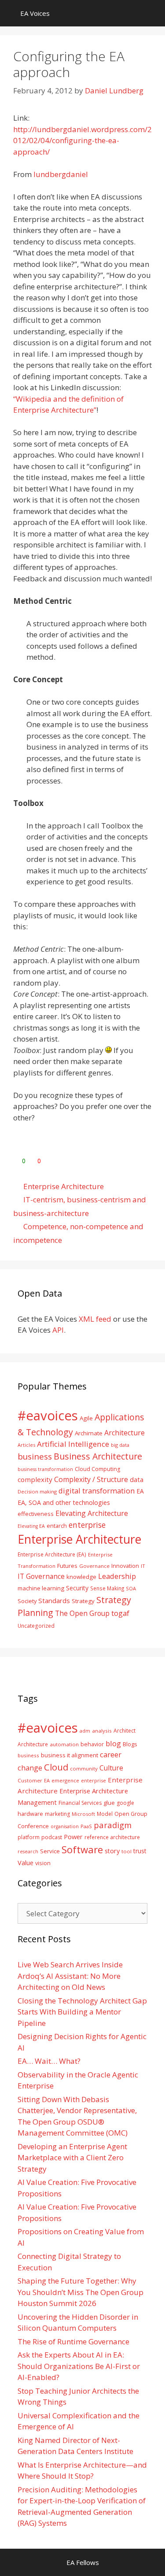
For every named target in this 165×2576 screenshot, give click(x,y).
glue (109, 1803)
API (58, 1330)
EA (140, 1491)
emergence (65, 1780)
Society (27, 1601)
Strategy (83, 1601)
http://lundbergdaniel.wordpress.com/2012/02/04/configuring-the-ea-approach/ (82, 140)
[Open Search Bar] (152, 13)
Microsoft (83, 1814)
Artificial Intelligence (73, 1444)
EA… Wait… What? (49, 2061)
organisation (65, 1826)
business (35, 1456)
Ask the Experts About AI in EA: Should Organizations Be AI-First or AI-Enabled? (79, 2366)
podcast (52, 1837)
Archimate (89, 1433)
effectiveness (36, 1514)
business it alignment (70, 1755)
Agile (86, 1418)
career (111, 1754)
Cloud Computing (97, 1469)
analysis (102, 1731)
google (125, 1803)
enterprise (87, 1525)
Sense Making (107, 1588)
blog (113, 1743)
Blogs (130, 1744)
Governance (94, 1566)
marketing (57, 1814)
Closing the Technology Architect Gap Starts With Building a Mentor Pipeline (82, 2012)
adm (85, 1731)
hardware (30, 1814)
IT (143, 1566)
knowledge (81, 1577)
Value (26, 1863)
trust (140, 1851)
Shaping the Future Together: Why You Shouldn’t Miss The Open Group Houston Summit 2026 (81, 2292)
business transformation (45, 1469)
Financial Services (80, 1803)
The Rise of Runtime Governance (73, 2341)
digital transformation (97, 1491)
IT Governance (41, 1576)
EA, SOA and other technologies (64, 1502)
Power (73, 1837)
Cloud (56, 1767)
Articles (26, 1445)
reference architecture (112, 1837)
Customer (30, 1780)
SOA (131, 1588)
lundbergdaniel (61, 174)
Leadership (117, 1576)
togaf (120, 1613)
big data (120, 1445)
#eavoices (48, 1416)
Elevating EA (31, 1526)
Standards (54, 1600)
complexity (35, 1479)
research (28, 1852)
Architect (125, 1731)
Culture (111, 1768)
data (137, 1479)
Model (105, 1814)
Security (77, 1588)
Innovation (125, 1566)
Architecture (125, 1433)
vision (43, 1863)
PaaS (86, 1826)
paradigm (113, 1825)
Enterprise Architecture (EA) (52, 1554)
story (112, 1851)
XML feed (95, 1319)
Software (82, 1849)
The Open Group (82, 1613)
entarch (57, 1526)
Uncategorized (36, 1626)
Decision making (37, 1491)
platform (29, 1837)
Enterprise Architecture (64, 1186)
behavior (92, 1744)
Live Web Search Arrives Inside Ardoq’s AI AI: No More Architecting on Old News (70, 1976)
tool (126, 1851)
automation (64, 1744)
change (30, 1768)
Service (50, 1851)
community (84, 1768)
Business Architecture (98, 1456)
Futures (67, 1566)
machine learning (41, 1588)
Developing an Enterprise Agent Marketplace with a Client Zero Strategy (72, 2158)
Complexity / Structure (91, 1479)
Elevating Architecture (92, 1513)
